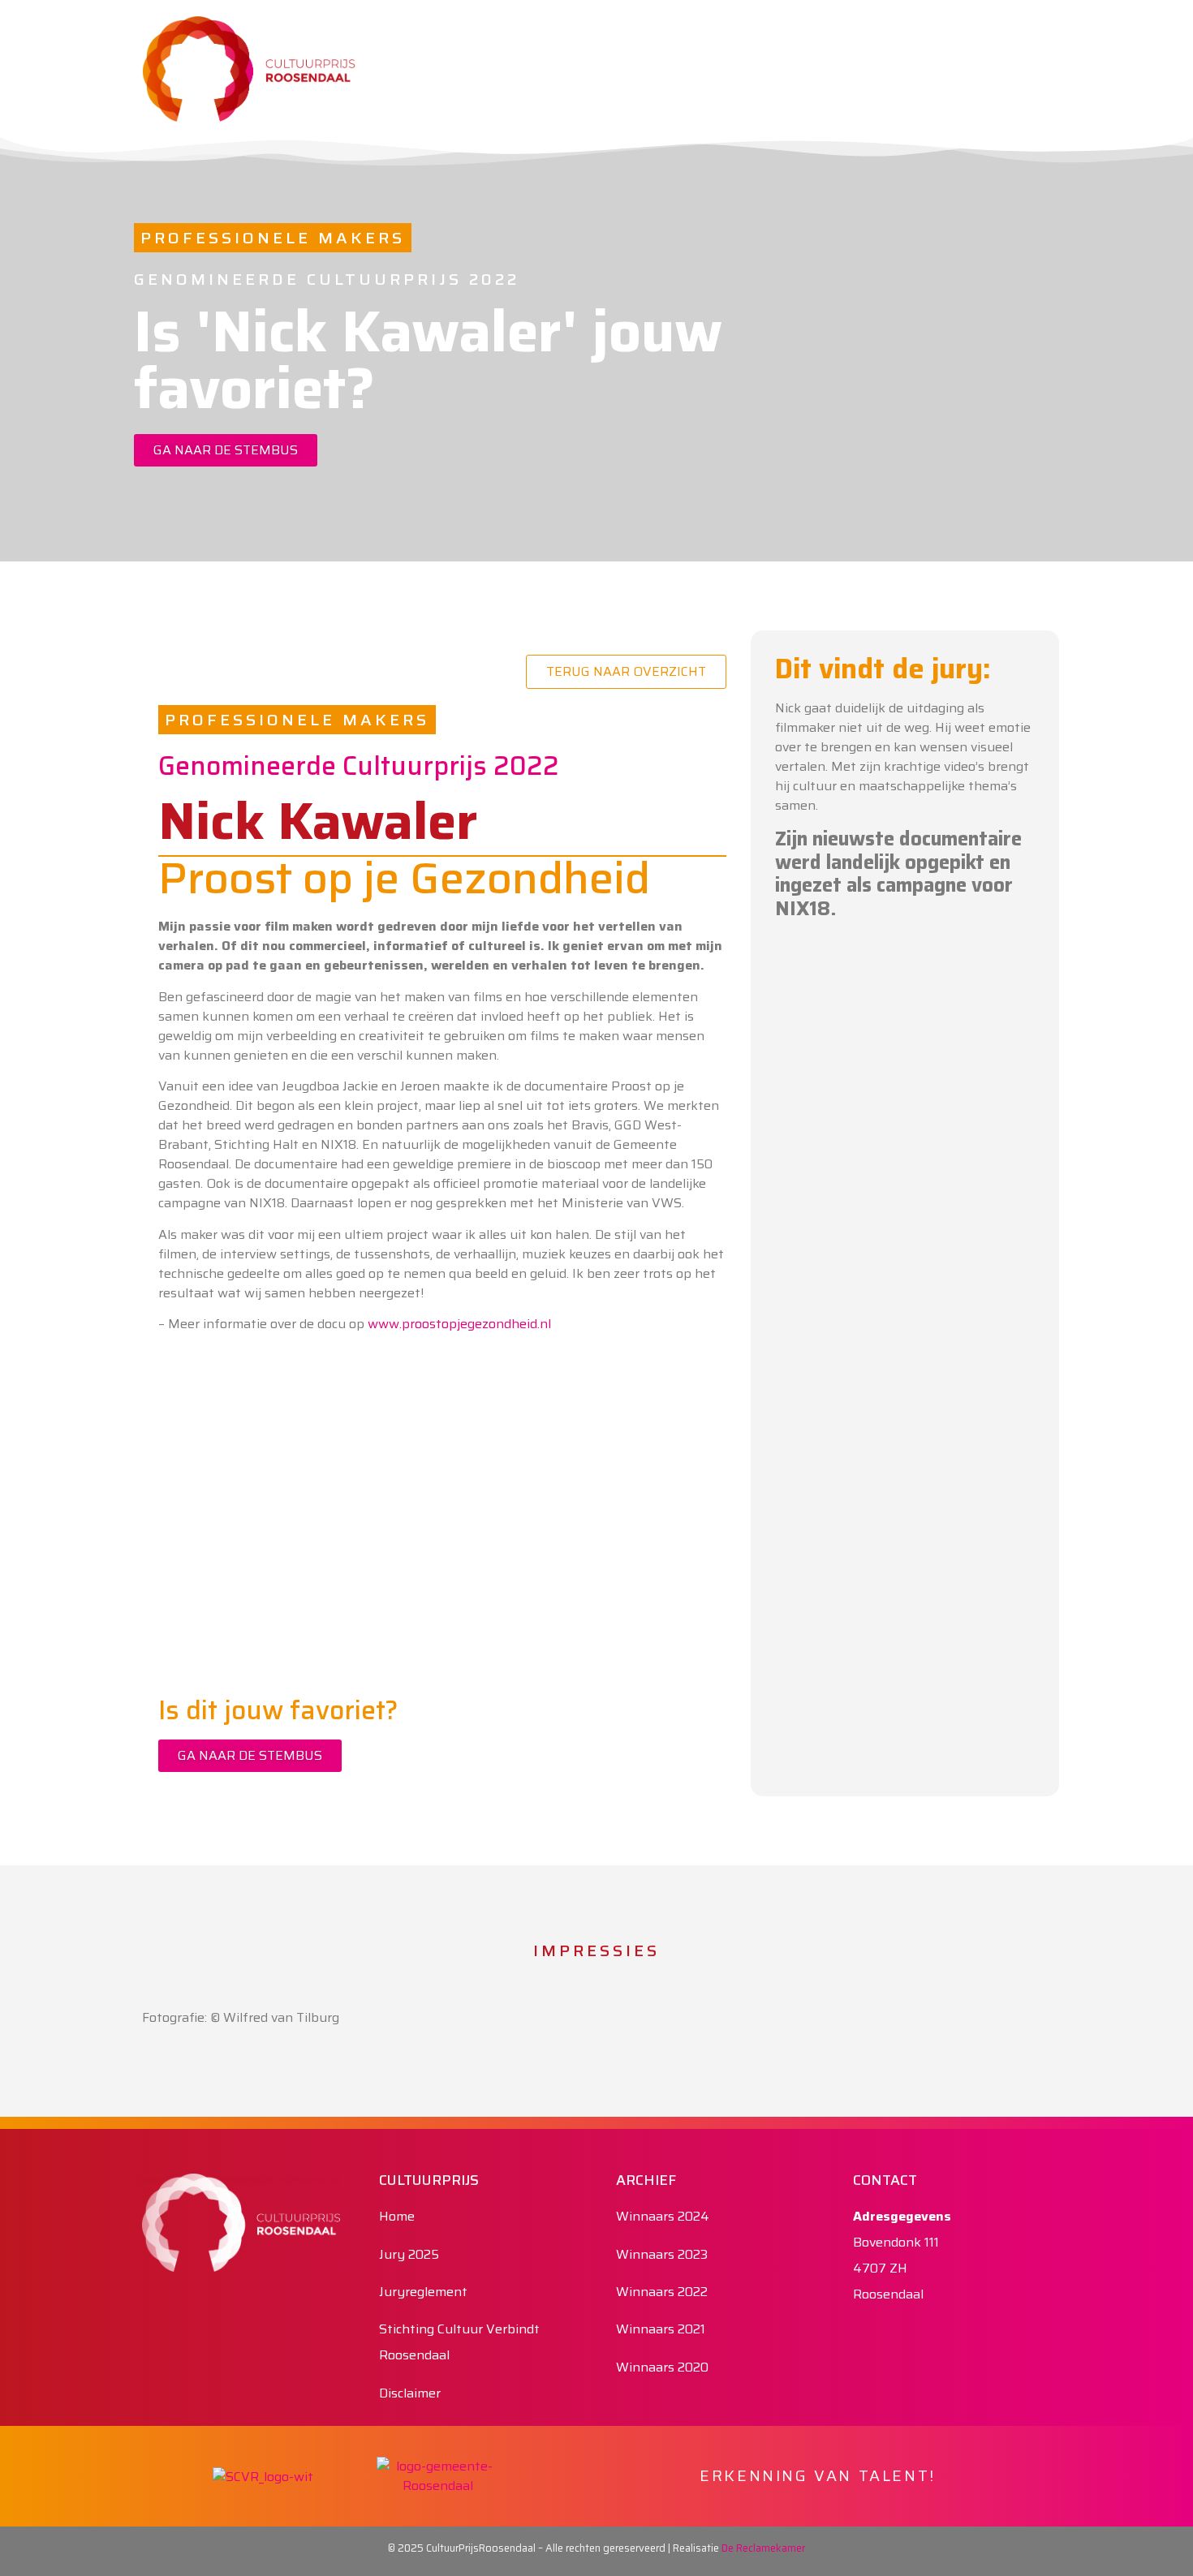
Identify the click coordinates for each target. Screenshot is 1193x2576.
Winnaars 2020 (662, 2367)
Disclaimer (410, 2393)
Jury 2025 (409, 2254)
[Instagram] (998, 32)
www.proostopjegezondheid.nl (459, 1324)
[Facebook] (962, 32)
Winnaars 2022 (662, 2292)
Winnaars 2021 (661, 2329)
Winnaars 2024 (663, 2216)
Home (397, 2216)
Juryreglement (423, 2292)
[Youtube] (1035, 32)
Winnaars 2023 (662, 2254)
